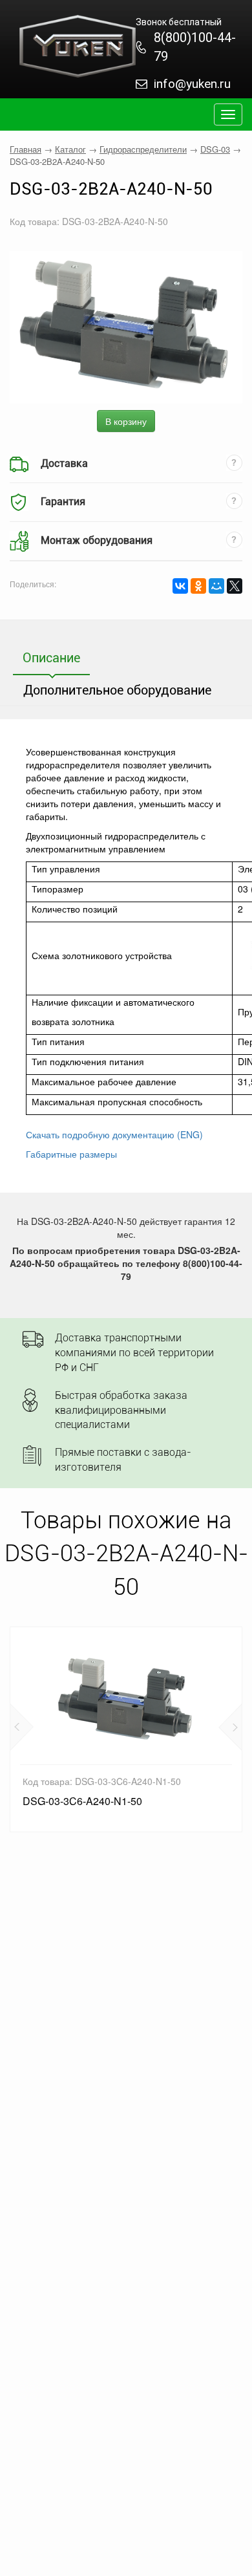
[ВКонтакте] (180, 586)
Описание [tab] (51, 658)
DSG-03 (215, 149)
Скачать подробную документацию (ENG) (114, 1134)
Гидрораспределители (143, 149)
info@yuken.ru (192, 84)
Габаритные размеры (71, 1154)
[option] (126, 1729)
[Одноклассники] (198, 586)
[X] (235, 586)
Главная (26, 149)
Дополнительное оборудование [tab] (117, 690)
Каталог (70, 149)
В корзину (126, 421)
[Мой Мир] (216, 586)
